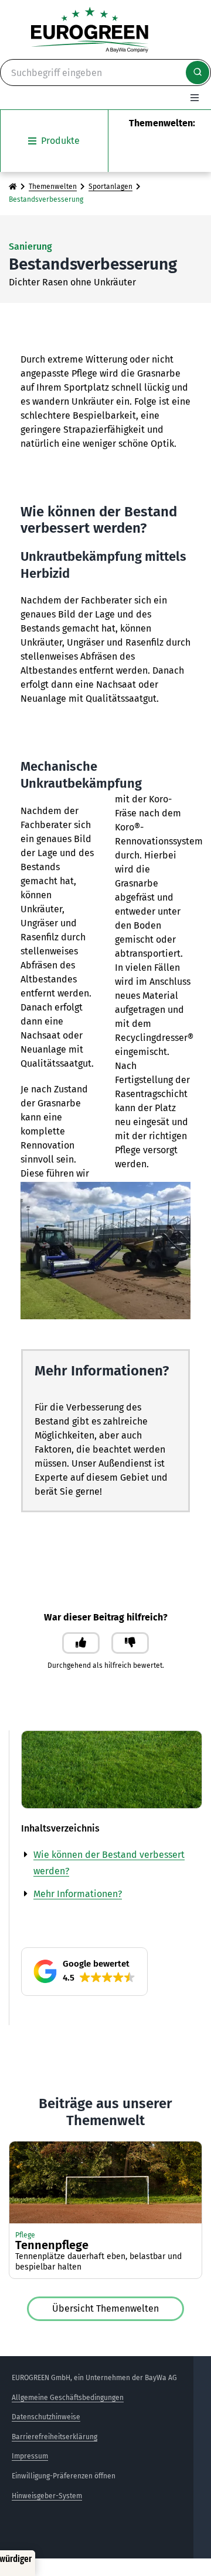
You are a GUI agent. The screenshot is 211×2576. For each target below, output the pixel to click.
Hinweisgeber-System (47, 2496)
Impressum (30, 2456)
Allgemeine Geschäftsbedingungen (68, 2398)
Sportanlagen (110, 187)
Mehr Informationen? (78, 1894)
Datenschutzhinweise (46, 2417)
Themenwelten (53, 187)
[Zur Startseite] (13, 187)
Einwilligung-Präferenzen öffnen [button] (64, 2476)
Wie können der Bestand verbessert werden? (109, 1863)
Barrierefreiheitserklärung (55, 2437)
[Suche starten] (198, 73)
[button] (84, 1972)
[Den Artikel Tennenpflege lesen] (105, 2210)
